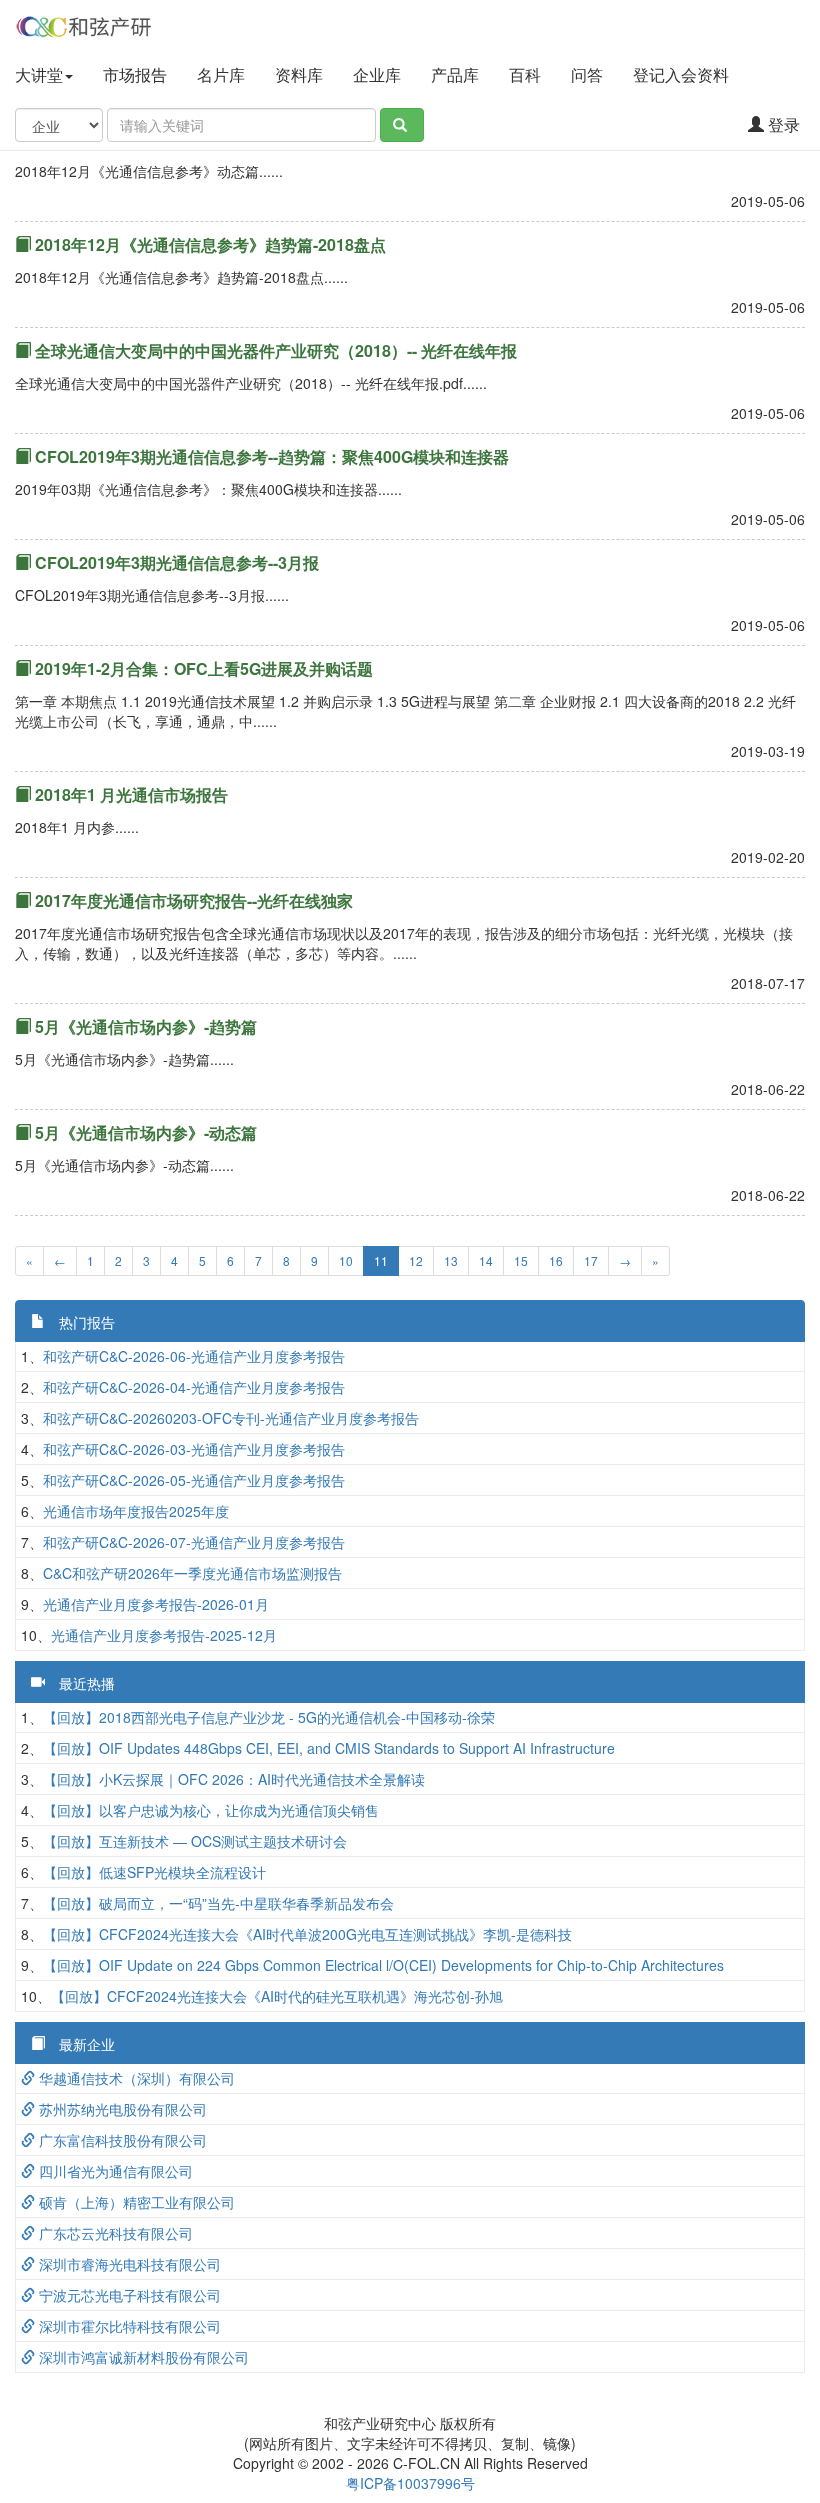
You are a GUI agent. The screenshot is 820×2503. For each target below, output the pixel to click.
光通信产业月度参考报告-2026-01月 (156, 1604)
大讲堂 (39, 74)
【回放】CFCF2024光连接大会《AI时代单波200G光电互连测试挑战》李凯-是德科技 (307, 1934)
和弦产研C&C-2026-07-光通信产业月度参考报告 (194, 1542)
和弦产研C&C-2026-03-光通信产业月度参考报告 (194, 1449)
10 (346, 1260)
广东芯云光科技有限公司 (114, 2233)
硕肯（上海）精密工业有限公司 (135, 2202)
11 (381, 1260)
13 (451, 1260)
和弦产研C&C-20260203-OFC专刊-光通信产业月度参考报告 (231, 1418)
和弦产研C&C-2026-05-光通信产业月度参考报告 (194, 1480)
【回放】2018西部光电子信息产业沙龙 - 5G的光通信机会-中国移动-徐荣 (269, 1717)
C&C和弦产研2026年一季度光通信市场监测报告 (192, 1573)
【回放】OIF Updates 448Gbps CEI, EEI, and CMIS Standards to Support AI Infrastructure (329, 1748)
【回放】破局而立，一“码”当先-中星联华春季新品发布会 (218, 1903)
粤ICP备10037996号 (410, 2483)
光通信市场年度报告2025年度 (136, 1511)
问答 (587, 74)
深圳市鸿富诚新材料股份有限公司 (142, 2357)
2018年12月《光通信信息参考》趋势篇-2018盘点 (208, 244)
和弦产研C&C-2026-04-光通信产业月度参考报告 (194, 1387)
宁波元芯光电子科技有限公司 (128, 2295)
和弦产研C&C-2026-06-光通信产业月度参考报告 (194, 1356)
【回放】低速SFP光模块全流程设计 (154, 1872)
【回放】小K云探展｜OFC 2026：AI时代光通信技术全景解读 (234, 1779)
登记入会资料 (683, 74)
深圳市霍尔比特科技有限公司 (128, 2326)
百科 (525, 74)
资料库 (299, 74)
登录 (782, 124)
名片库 (221, 74)
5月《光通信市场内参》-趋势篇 (144, 1026)
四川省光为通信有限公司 (114, 2171)
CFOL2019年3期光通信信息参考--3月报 (175, 562)
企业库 (377, 74)
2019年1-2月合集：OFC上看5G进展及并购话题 (202, 668)
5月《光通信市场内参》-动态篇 (144, 1132)
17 (591, 1260)
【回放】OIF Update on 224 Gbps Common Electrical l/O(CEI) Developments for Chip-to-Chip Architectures (383, 1965)
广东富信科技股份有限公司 (121, 2140)
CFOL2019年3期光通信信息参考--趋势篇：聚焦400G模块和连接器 (270, 456)
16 (556, 1260)
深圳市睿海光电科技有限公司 (128, 2264)
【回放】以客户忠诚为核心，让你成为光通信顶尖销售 (211, 1810)
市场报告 (135, 74)
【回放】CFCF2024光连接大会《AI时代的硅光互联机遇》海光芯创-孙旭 (277, 1996)
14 (486, 1260)
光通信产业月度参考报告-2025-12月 (164, 1635)
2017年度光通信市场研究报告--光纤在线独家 (192, 900)
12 (416, 1260)
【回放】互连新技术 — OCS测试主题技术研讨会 (195, 1841)
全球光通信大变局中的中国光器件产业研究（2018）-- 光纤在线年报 (274, 350)
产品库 (455, 74)
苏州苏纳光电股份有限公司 (121, 2109)
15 (521, 1260)
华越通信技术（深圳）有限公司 (135, 2078)
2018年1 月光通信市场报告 (129, 794)
